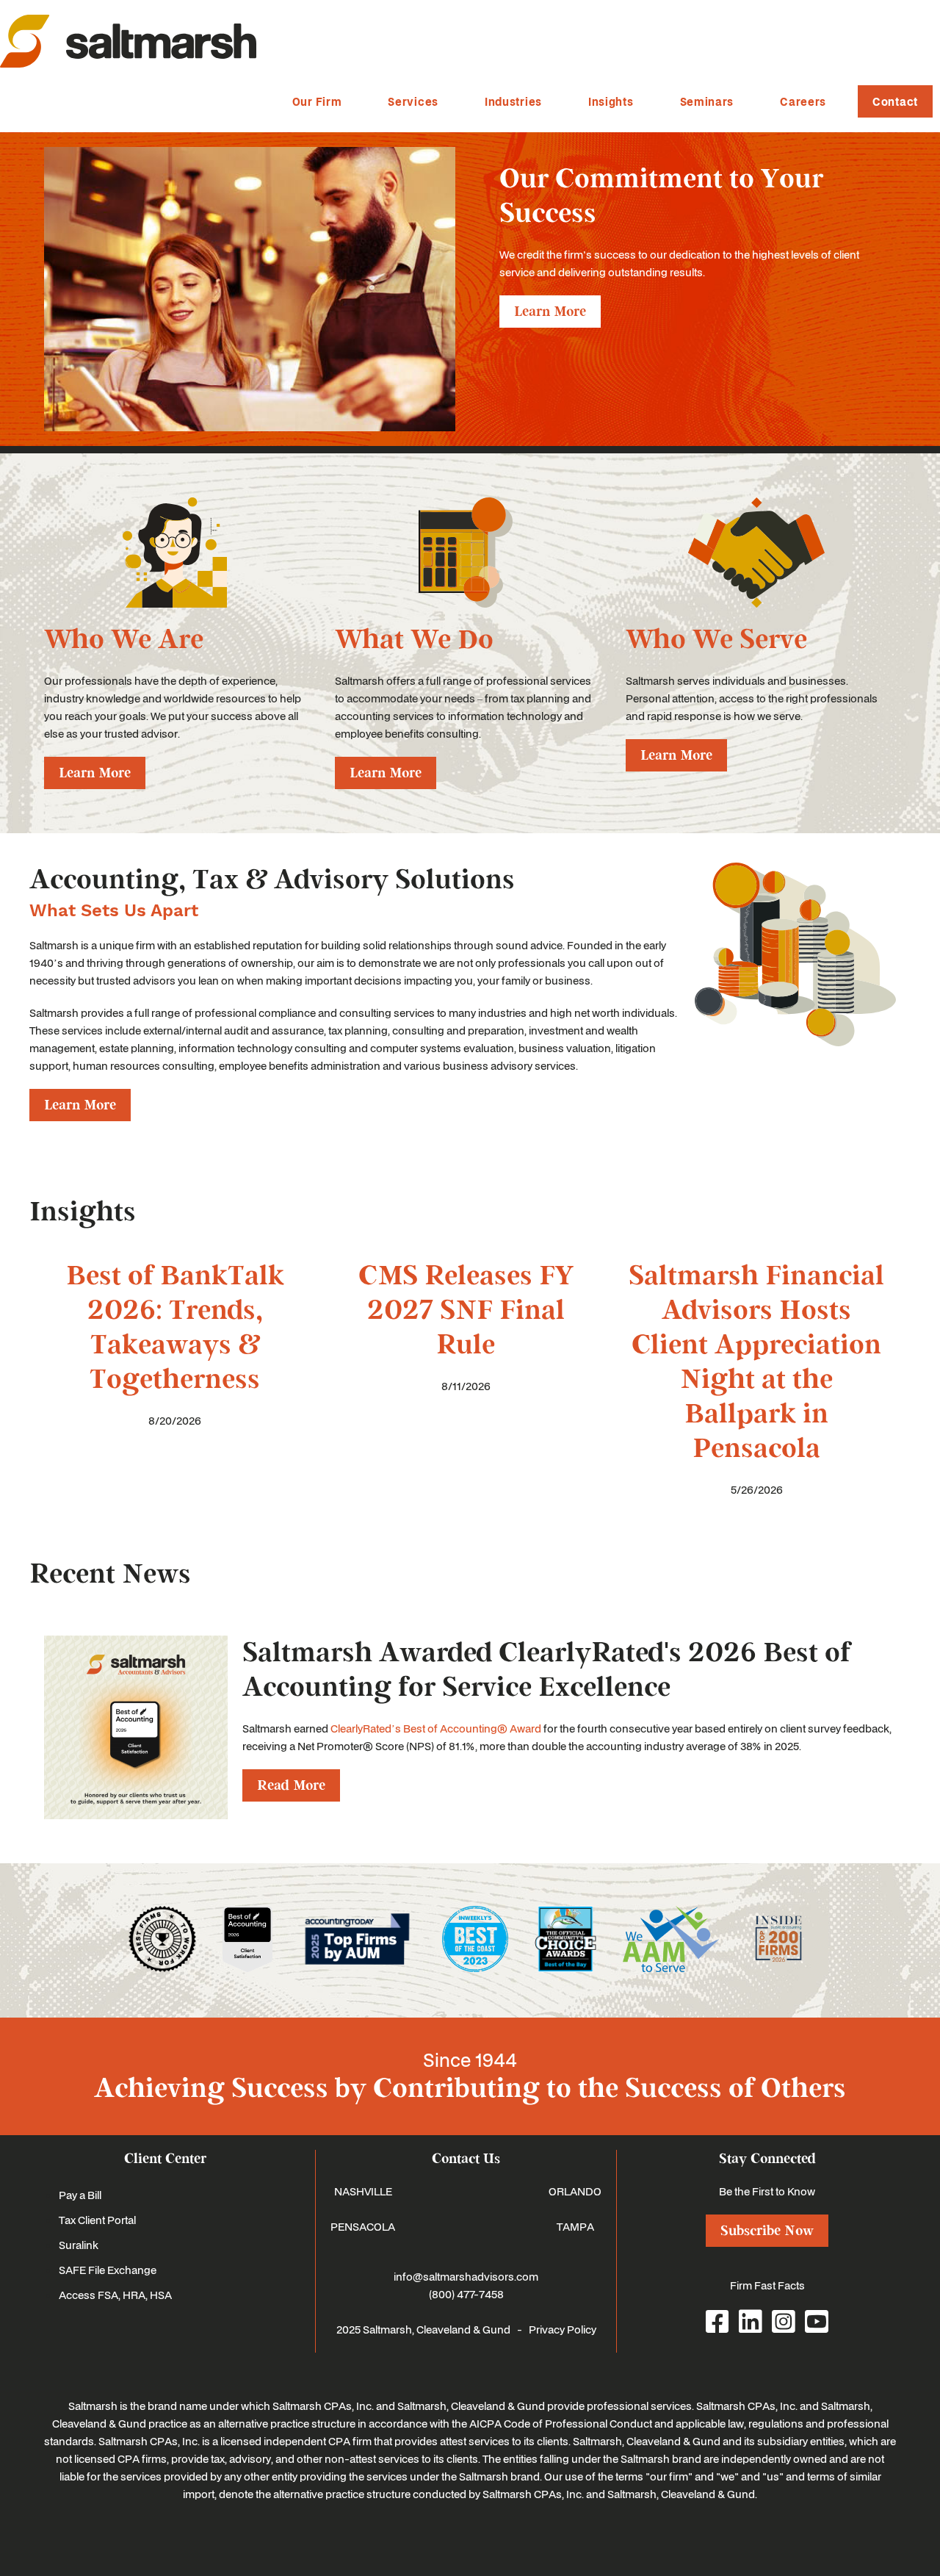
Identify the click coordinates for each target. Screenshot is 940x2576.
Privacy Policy (563, 2329)
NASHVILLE (363, 2191)
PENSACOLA (363, 2226)
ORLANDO (575, 2191)
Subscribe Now (767, 2231)
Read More (291, 1785)
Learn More (550, 312)
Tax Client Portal (97, 2220)
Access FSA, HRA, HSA (115, 2295)
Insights (611, 101)
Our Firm (317, 101)
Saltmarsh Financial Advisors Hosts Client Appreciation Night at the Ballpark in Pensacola (756, 1362)
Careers (803, 101)
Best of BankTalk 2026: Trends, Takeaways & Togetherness (175, 1328)
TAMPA (575, 2226)
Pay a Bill (80, 2195)
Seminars (707, 101)
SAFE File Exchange (108, 2270)
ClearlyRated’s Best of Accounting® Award (436, 1728)
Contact (895, 101)
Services (413, 101)
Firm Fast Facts (767, 2285)
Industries (513, 101)
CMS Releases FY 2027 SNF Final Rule (466, 1310)
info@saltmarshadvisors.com (466, 2276)
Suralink (79, 2245)
